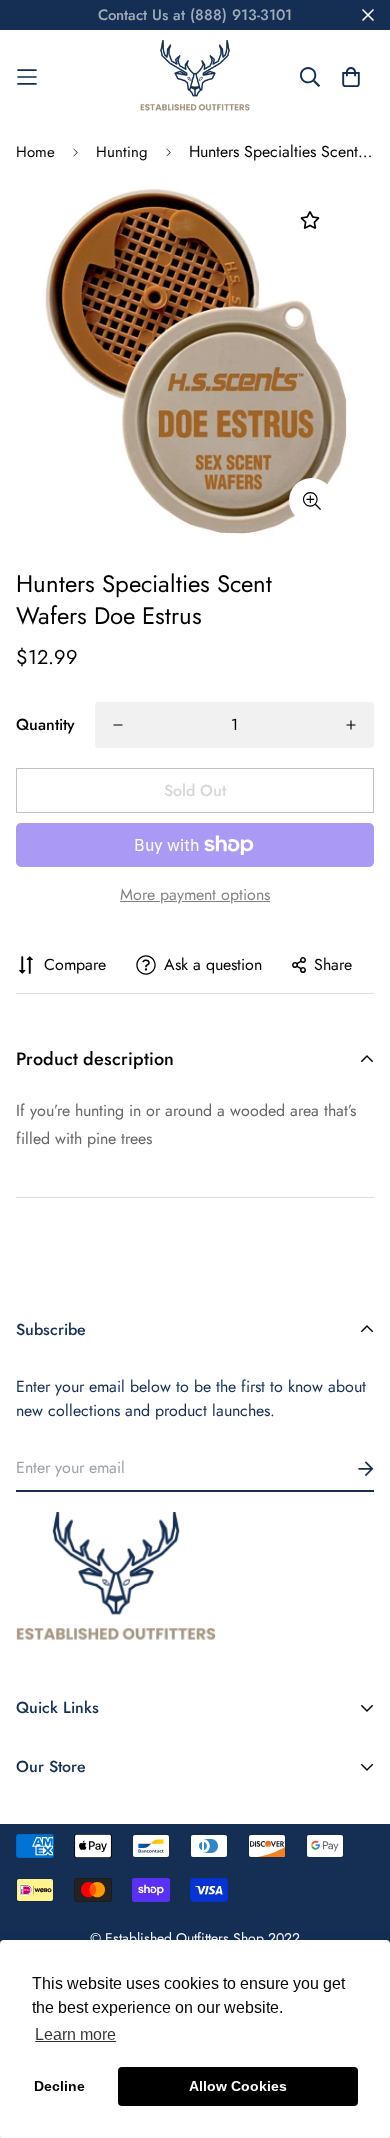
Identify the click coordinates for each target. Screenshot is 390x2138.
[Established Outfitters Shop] (195, 77)
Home (35, 152)
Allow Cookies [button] (238, 2086)
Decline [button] (59, 2086)
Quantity (45, 724)
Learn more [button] (75, 2034)
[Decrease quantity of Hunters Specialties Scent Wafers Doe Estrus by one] (118, 725)
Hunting (122, 152)
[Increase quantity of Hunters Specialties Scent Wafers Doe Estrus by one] (351, 725)
